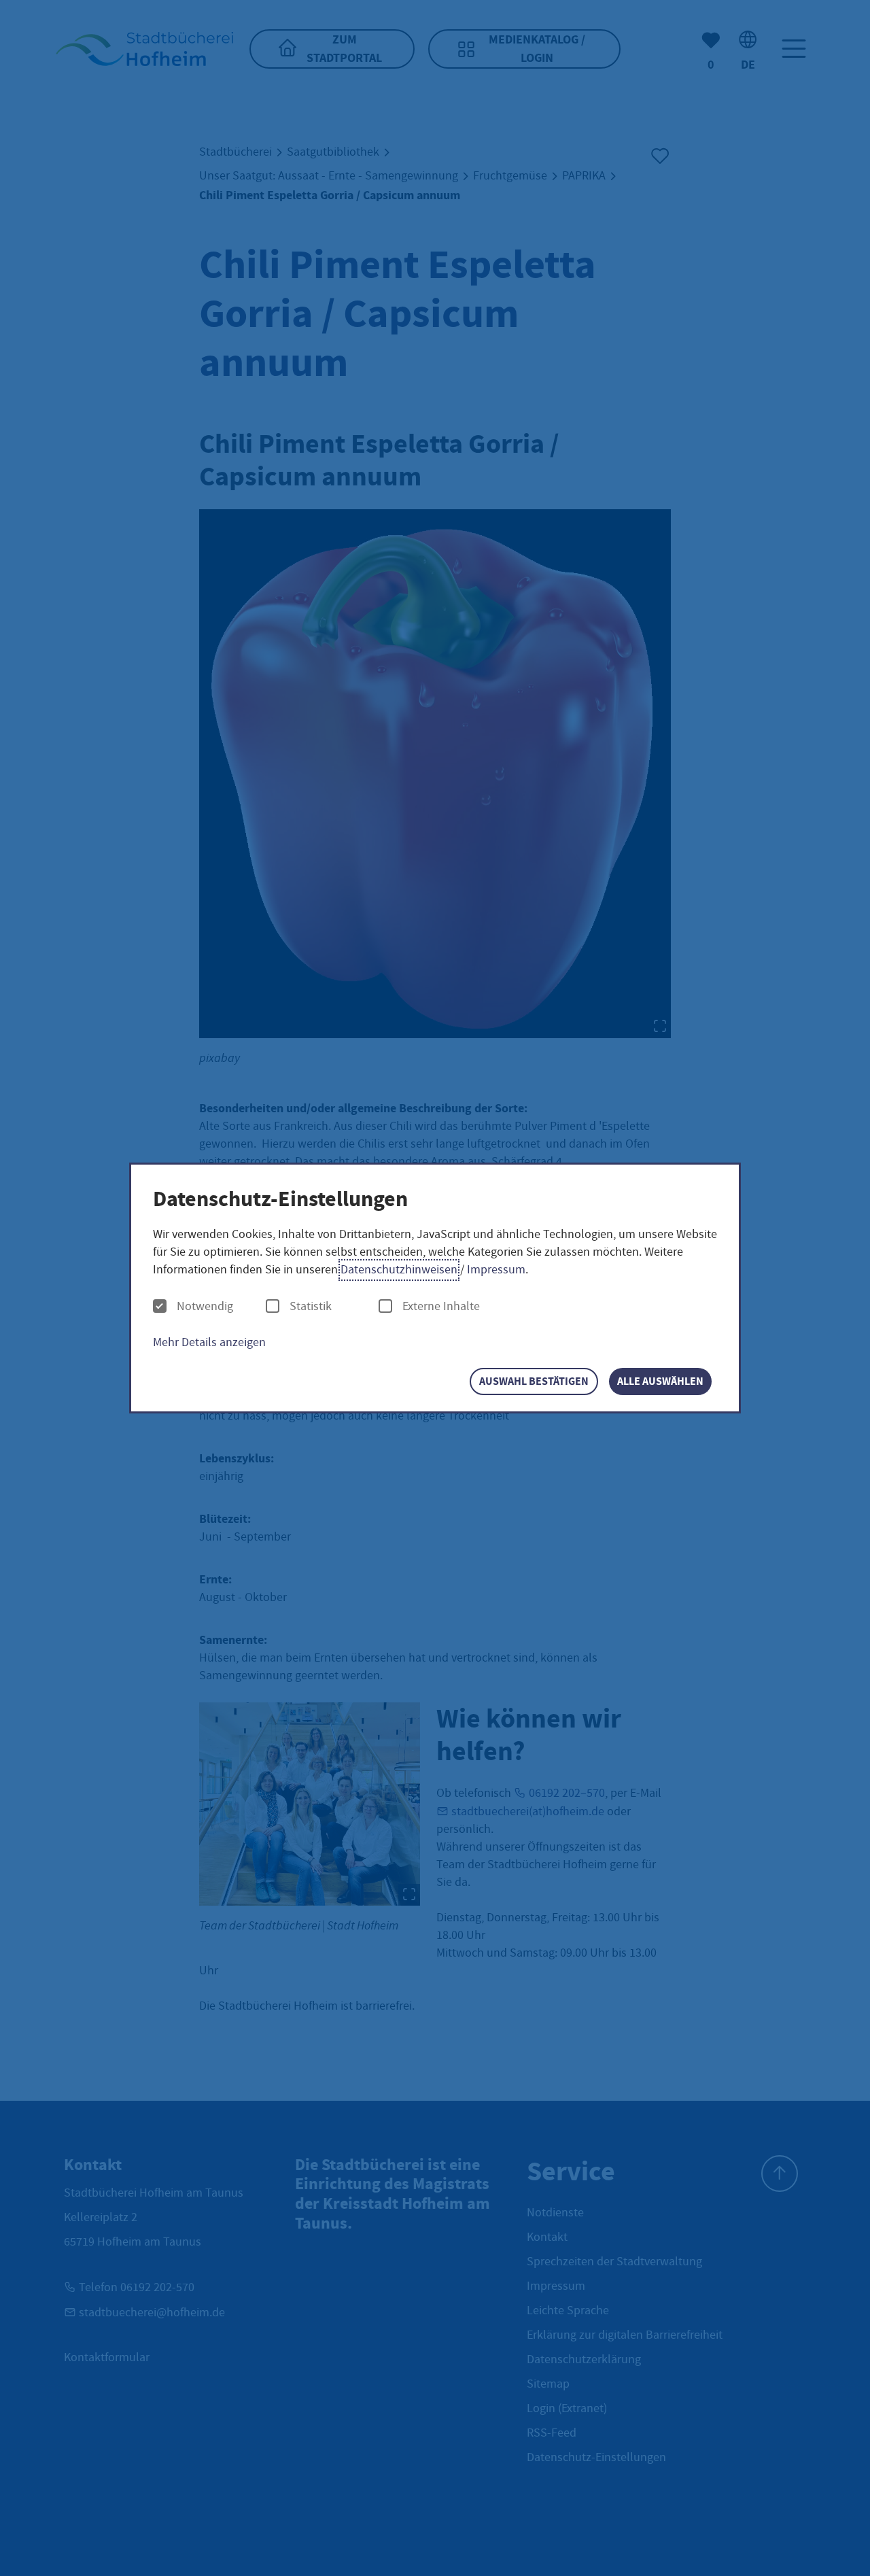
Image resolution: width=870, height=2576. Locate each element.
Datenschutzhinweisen (399, 1270)
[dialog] (435, 1288)
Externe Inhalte (441, 1307)
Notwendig (205, 1307)
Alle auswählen (660, 1381)
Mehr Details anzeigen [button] (209, 1342)
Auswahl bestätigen (534, 1381)
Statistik (311, 1307)
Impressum (496, 1270)
